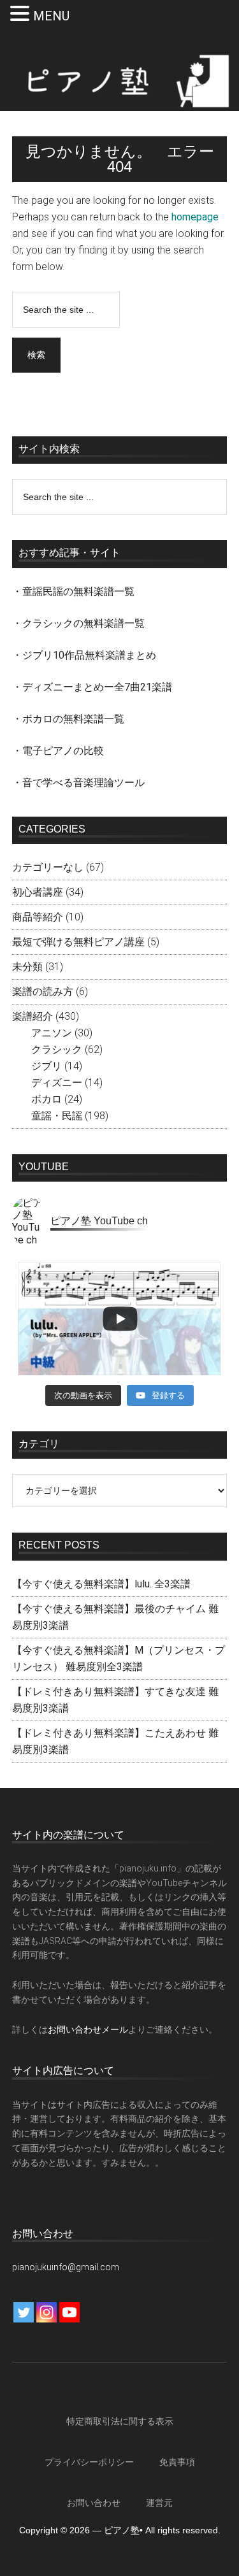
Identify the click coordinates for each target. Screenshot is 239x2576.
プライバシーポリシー (89, 2462)
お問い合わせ (94, 2503)
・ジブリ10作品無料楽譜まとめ (84, 655)
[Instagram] (47, 2312)
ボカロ (47, 1099)
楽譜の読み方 (43, 991)
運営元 (159, 2503)
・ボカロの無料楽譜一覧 (68, 719)
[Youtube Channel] (69, 2312)
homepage (195, 217)
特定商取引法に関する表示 (120, 2421)
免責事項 (177, 2462)
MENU (51, 16)
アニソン (52, 1033)
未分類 (27, 967)
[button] (22, 15)
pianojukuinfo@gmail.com (66, 2267)
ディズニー (57, 1083)
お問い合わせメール (88, 2029)
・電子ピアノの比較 (58, 751)
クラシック (57, 1049)
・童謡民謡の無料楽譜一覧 (73, 591)
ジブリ (47, 1066)
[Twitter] (24, 2312)
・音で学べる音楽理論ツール (78, 783)
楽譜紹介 (33, 1016)
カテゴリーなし (48, 867)
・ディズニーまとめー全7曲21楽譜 (92, 687)
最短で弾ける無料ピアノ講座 (78, 942)
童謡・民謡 (57, 1116)
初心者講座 (38, 892)
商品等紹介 (38, 917)
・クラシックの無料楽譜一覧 (78, 623)
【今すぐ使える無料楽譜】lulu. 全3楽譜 (101, 1584)
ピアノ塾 (119, 81)
